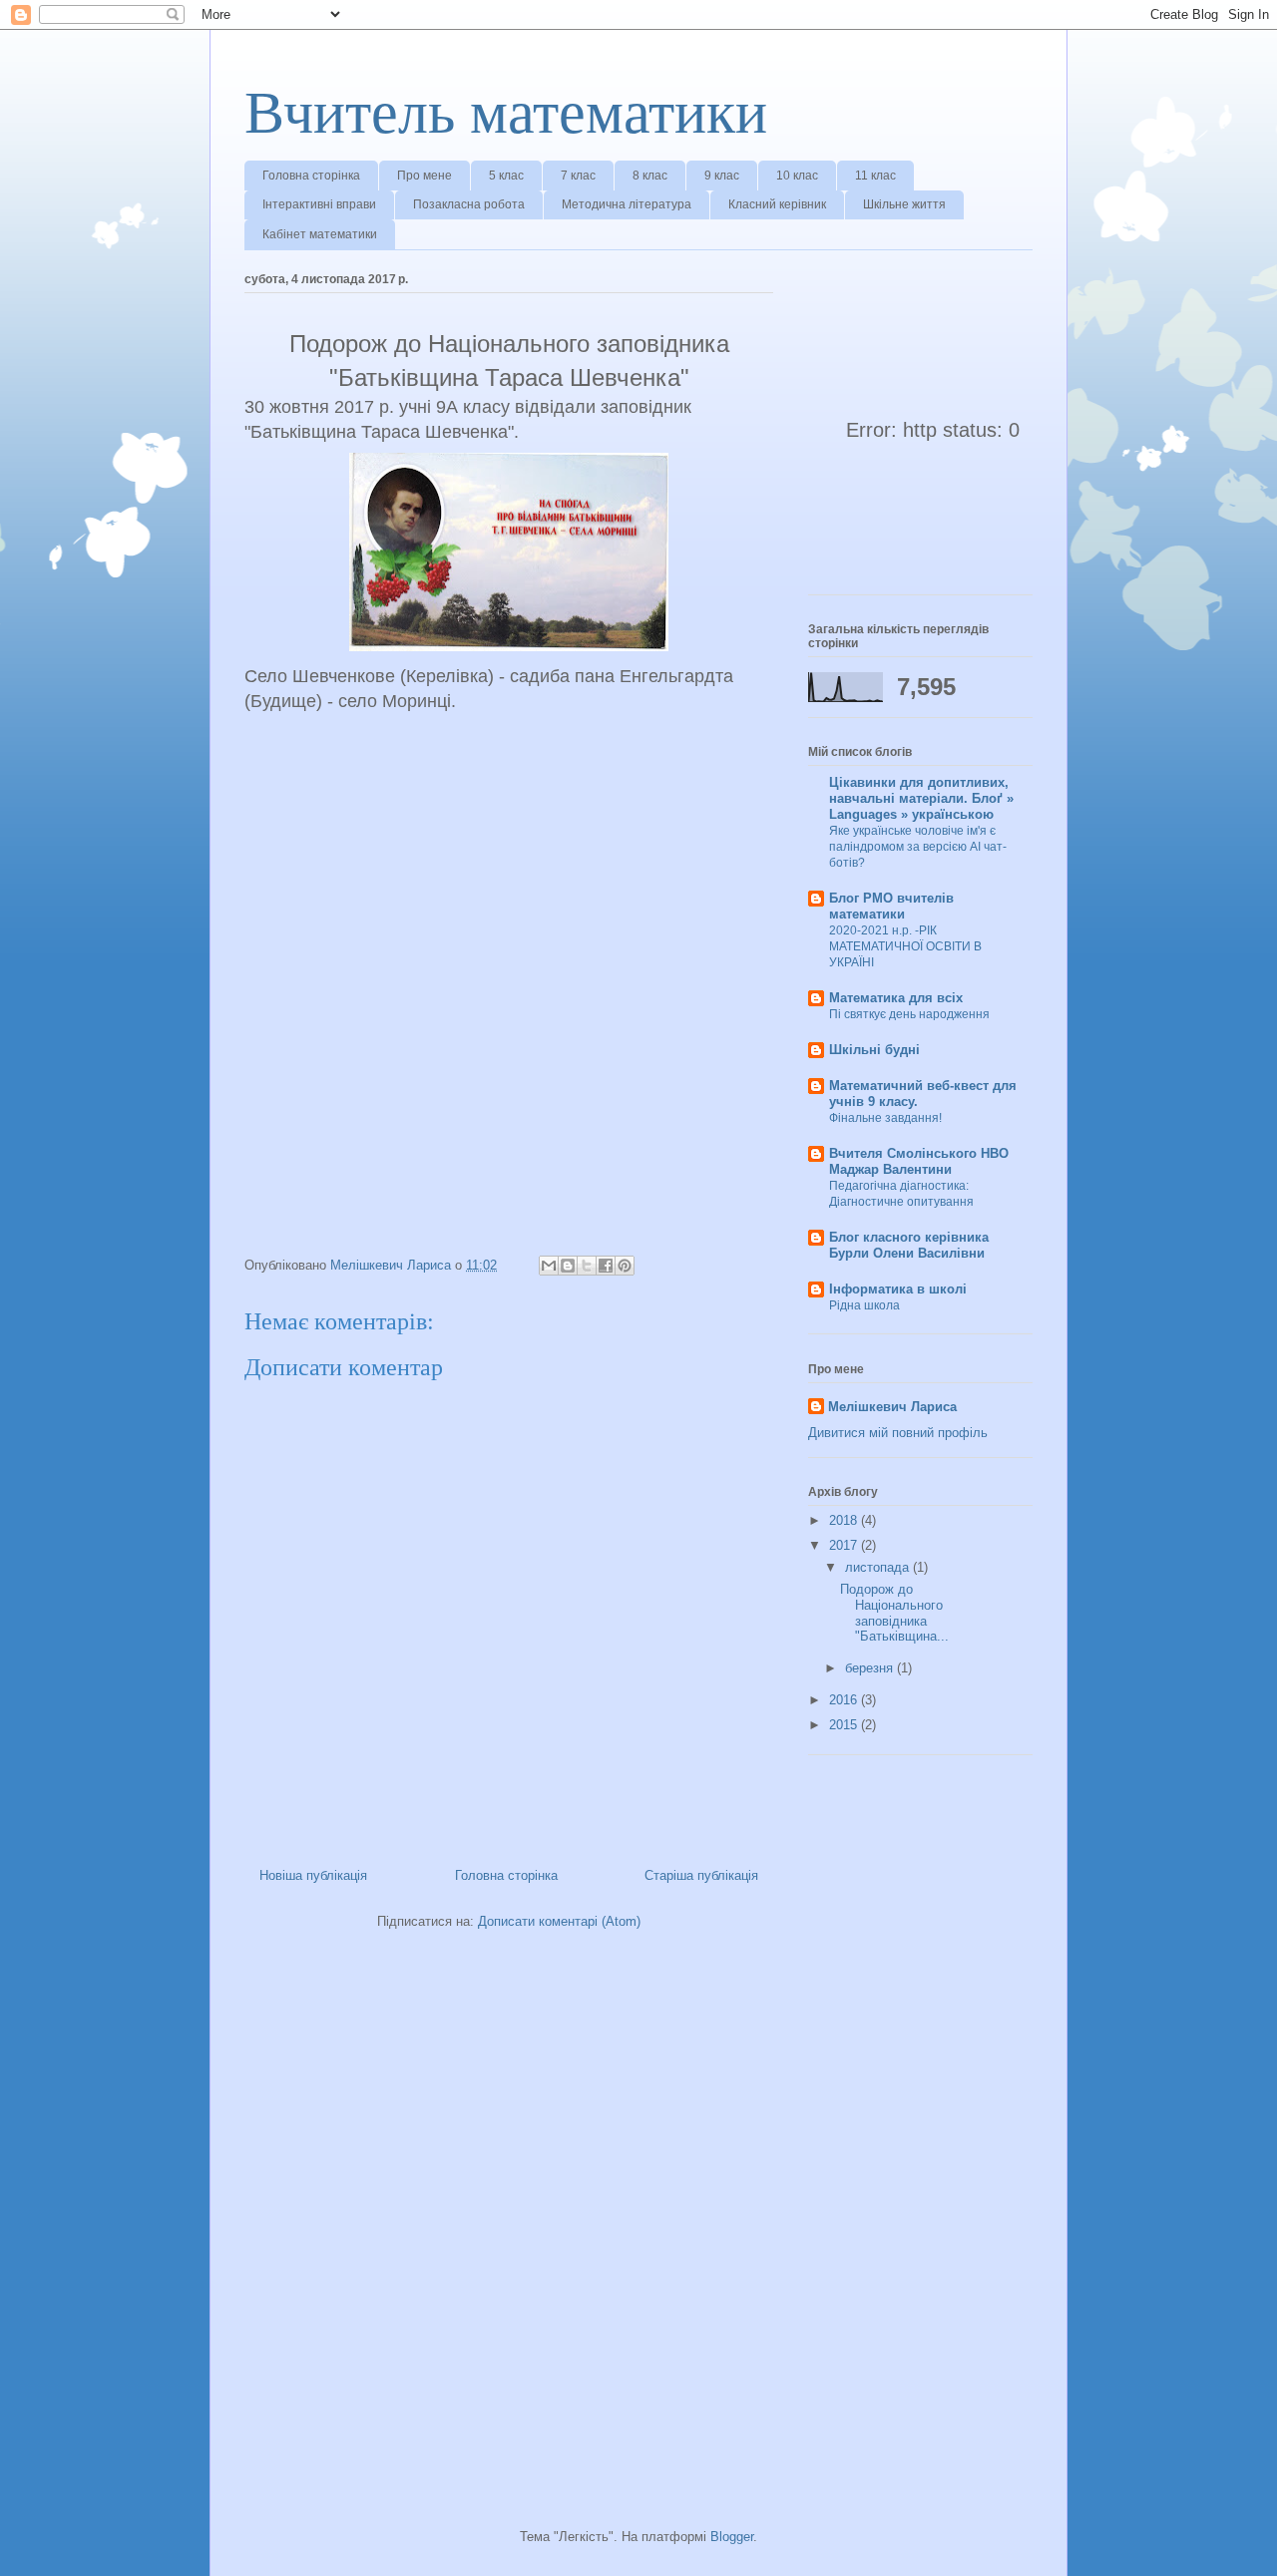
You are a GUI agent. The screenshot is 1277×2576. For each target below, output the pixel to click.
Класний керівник (777, 204)
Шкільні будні (874, 1050)
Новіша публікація (313, 1875)
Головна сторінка (311, 176)
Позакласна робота (469, 204)
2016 (845, 1700)
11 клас (875, 176)
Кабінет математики (320, 234)
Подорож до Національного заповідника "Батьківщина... (894, 1613)
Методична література (627, 204)
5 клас (506, 176)
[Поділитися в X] (587, 1266)
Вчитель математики (506, 113)
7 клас (578, 176)
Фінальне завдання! (885, 1118)
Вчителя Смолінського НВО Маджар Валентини (919, 1161)
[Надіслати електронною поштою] (549, 1266)
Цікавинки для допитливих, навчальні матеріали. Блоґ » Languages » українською (921, 798)
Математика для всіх (896, 998)
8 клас (650, 176)
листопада (879, 1567)
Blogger (732, 2537)
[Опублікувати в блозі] (568, 1266)
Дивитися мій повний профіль (898, 1433)
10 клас (797, 176)
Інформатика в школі (898, 1289)
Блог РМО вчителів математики (891, 906)
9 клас (722, 176)
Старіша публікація (701, 1875)
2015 (845, 1725)
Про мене (425, 176)
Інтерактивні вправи (319, 204)
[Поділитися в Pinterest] (625, 1266)
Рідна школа (864, 1305)
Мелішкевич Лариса (892, 1407)
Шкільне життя (904, 204)
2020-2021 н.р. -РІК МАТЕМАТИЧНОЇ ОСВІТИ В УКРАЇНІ (905, 946)
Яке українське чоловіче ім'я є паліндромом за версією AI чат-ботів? (918, 847)
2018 (845, 1520)
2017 (845, 1545)
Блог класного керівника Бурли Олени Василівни (909, 1245)
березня (871, 1668)
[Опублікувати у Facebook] (606, 1266)
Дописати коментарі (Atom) (559, 1921)
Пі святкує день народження (909, 1014)
